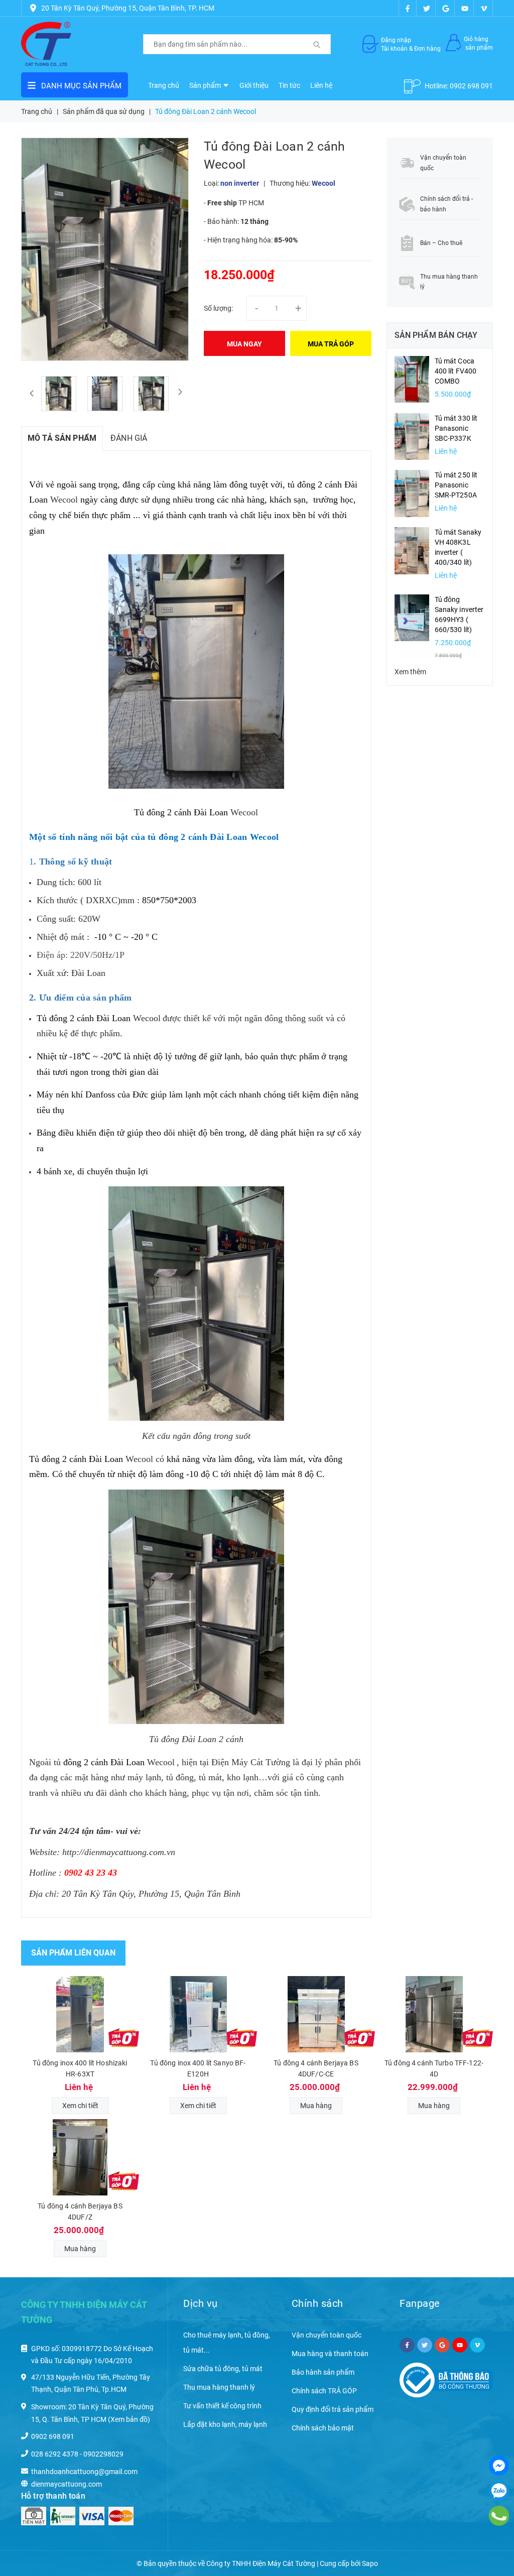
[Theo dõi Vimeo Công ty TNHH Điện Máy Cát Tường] (484, 8)
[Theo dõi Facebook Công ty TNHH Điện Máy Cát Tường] (408, 8)
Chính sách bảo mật (323, 2428)
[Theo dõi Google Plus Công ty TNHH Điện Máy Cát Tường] (446, 8)
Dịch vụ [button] (201, 2303)
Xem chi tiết (80, 2106)
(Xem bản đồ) (129, 2419)
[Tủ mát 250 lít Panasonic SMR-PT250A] (412, 493)
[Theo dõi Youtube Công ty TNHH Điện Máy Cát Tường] (465, 8)
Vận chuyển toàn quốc (327, 2335)
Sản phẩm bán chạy (436, 335)
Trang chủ (164, 85)
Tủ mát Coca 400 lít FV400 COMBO (456, 371)
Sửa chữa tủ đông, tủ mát (223, 2369)
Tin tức (289, 85)
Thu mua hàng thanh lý (219, 2387)
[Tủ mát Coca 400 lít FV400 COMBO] (412, 379)
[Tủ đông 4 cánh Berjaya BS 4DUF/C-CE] (316, 2014)
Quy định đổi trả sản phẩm (333, 2409)
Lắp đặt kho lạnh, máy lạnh (225, 2424)
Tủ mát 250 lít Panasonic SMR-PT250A (456, 485)
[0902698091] (499, 2516)
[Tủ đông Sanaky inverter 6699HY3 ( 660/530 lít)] (412, 617)
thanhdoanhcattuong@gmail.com (84, 2472)
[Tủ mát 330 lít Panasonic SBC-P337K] (412, 436)
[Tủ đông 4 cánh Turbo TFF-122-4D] (434, 2014)
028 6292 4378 (55, 2454)
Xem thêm (410, 672)
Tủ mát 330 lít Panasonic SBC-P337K (456, 428)
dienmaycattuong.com (67, 2484)
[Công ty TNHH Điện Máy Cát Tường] (46, 44)
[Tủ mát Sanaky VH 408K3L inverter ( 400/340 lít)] (412, 550)
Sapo (370, 2563)
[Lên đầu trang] (494, 2546)
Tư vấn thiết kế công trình (222, 2406)
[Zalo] (499, 2491)
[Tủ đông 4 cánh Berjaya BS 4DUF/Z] (80, 2157)
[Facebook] (499, 2466)
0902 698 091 (471, 86)
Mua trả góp (331, 344)
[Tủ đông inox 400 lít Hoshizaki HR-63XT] (80, 2014)
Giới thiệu (254, 85)
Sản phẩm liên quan (73, 1953)
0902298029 (103, 2454)
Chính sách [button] (317, 2303)
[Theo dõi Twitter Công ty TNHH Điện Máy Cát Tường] (427, 8)
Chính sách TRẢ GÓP (324, 2391)
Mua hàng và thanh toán (330, 2354)
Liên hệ (321, 85)
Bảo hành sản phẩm (323, 2372)
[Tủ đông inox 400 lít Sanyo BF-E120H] (198, 2014)
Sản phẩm (206, 85)
